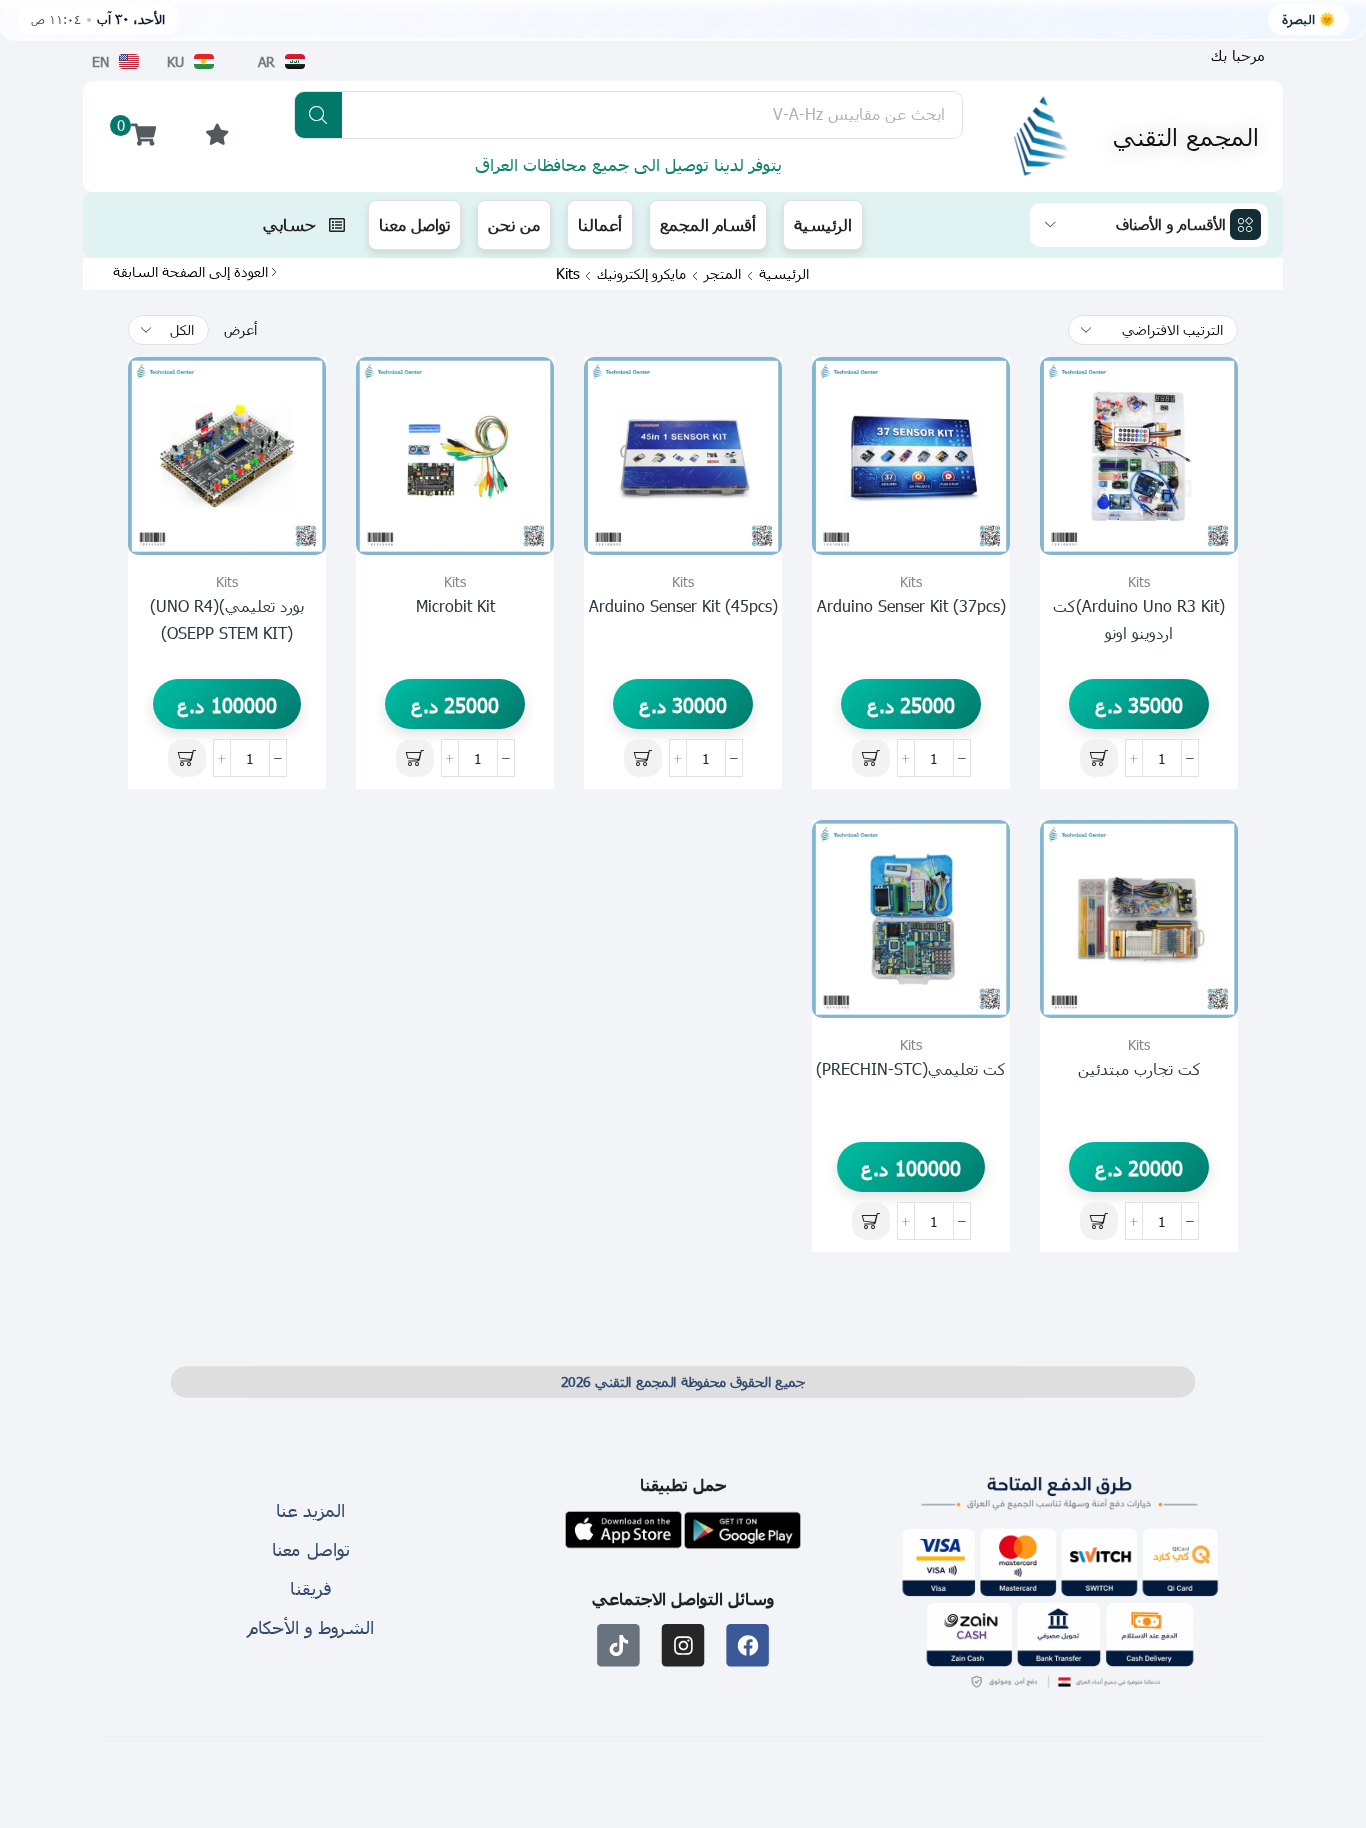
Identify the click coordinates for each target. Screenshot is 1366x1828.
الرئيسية (784, 274)
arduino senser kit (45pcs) (683, 605)
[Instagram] (683, 1645)
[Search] (318, 115)
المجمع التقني (1186, 136)
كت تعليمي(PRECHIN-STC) (911, 1068)
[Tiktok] (618, 1645)
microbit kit (455, 605)
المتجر (722, 274)
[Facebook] (747, 1645)
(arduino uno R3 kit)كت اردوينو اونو (1139, 619)
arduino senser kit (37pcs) (911, 605)
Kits (1139, 581)
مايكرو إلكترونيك (641, 274)
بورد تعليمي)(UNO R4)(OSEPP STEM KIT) (227, 619)
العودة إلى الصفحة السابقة (190, 272)
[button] (1238, 55)
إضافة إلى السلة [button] (1200, 465)
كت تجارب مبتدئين (1139, 1068)
